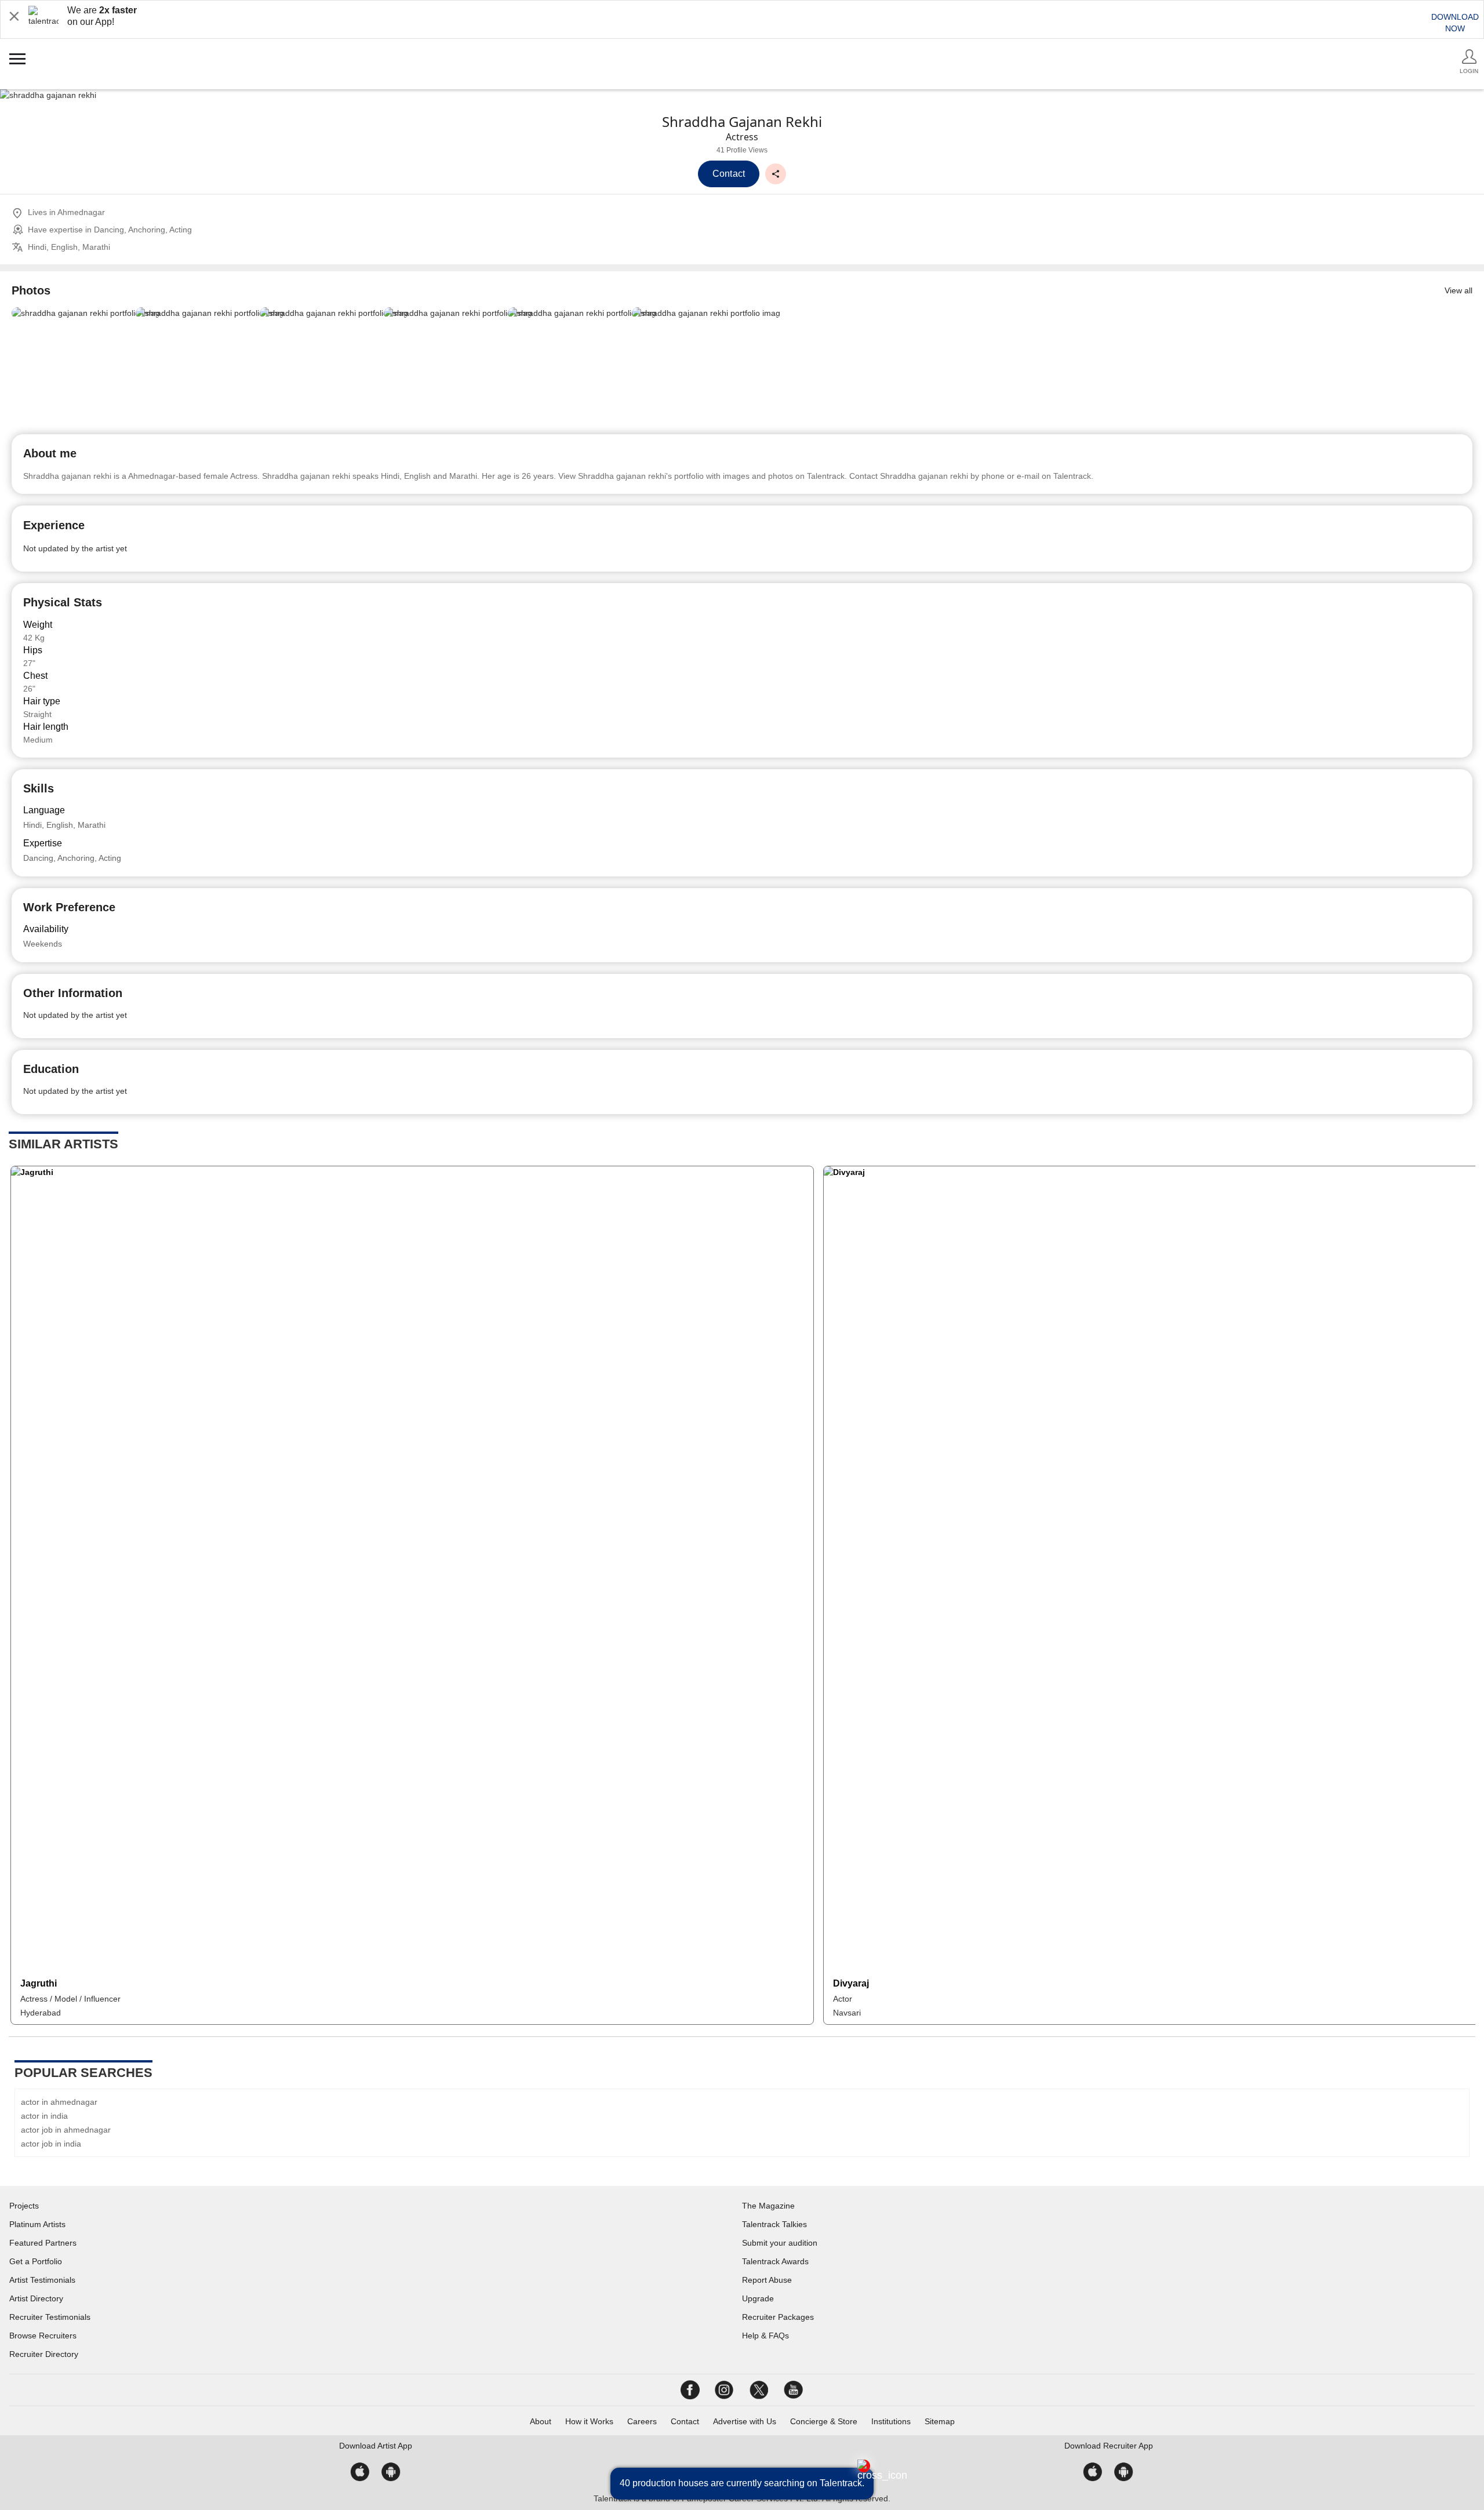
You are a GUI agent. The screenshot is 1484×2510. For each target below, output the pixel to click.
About (541, 2421)
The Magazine (768, 2206)
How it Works (589, 2421)
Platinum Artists (37, 2224)
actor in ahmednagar (59, 2102)
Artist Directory (36, 2298)
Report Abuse (767, 2280)
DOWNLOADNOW (1455, 23)
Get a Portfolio (36, 2261)
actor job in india (51, 2144)
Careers (642, 2421)
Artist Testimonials (42, 2280)
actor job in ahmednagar (66, 2130)
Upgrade (758, 2298)
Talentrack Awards (775, 2261)
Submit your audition (780, 2243)
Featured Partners (43, 2243)
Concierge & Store (824, 2421)
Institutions (891, 2421)
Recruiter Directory (44, 2354)
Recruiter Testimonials (50, 2317)
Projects (24, 2206)
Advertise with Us (745, 2421)
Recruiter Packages (778, 2317)
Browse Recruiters (43, 2336)
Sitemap (940, 2421)
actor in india (44, 2116)
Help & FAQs (765, 2336)
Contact (685, 2421)
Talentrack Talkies (774, 2224)
